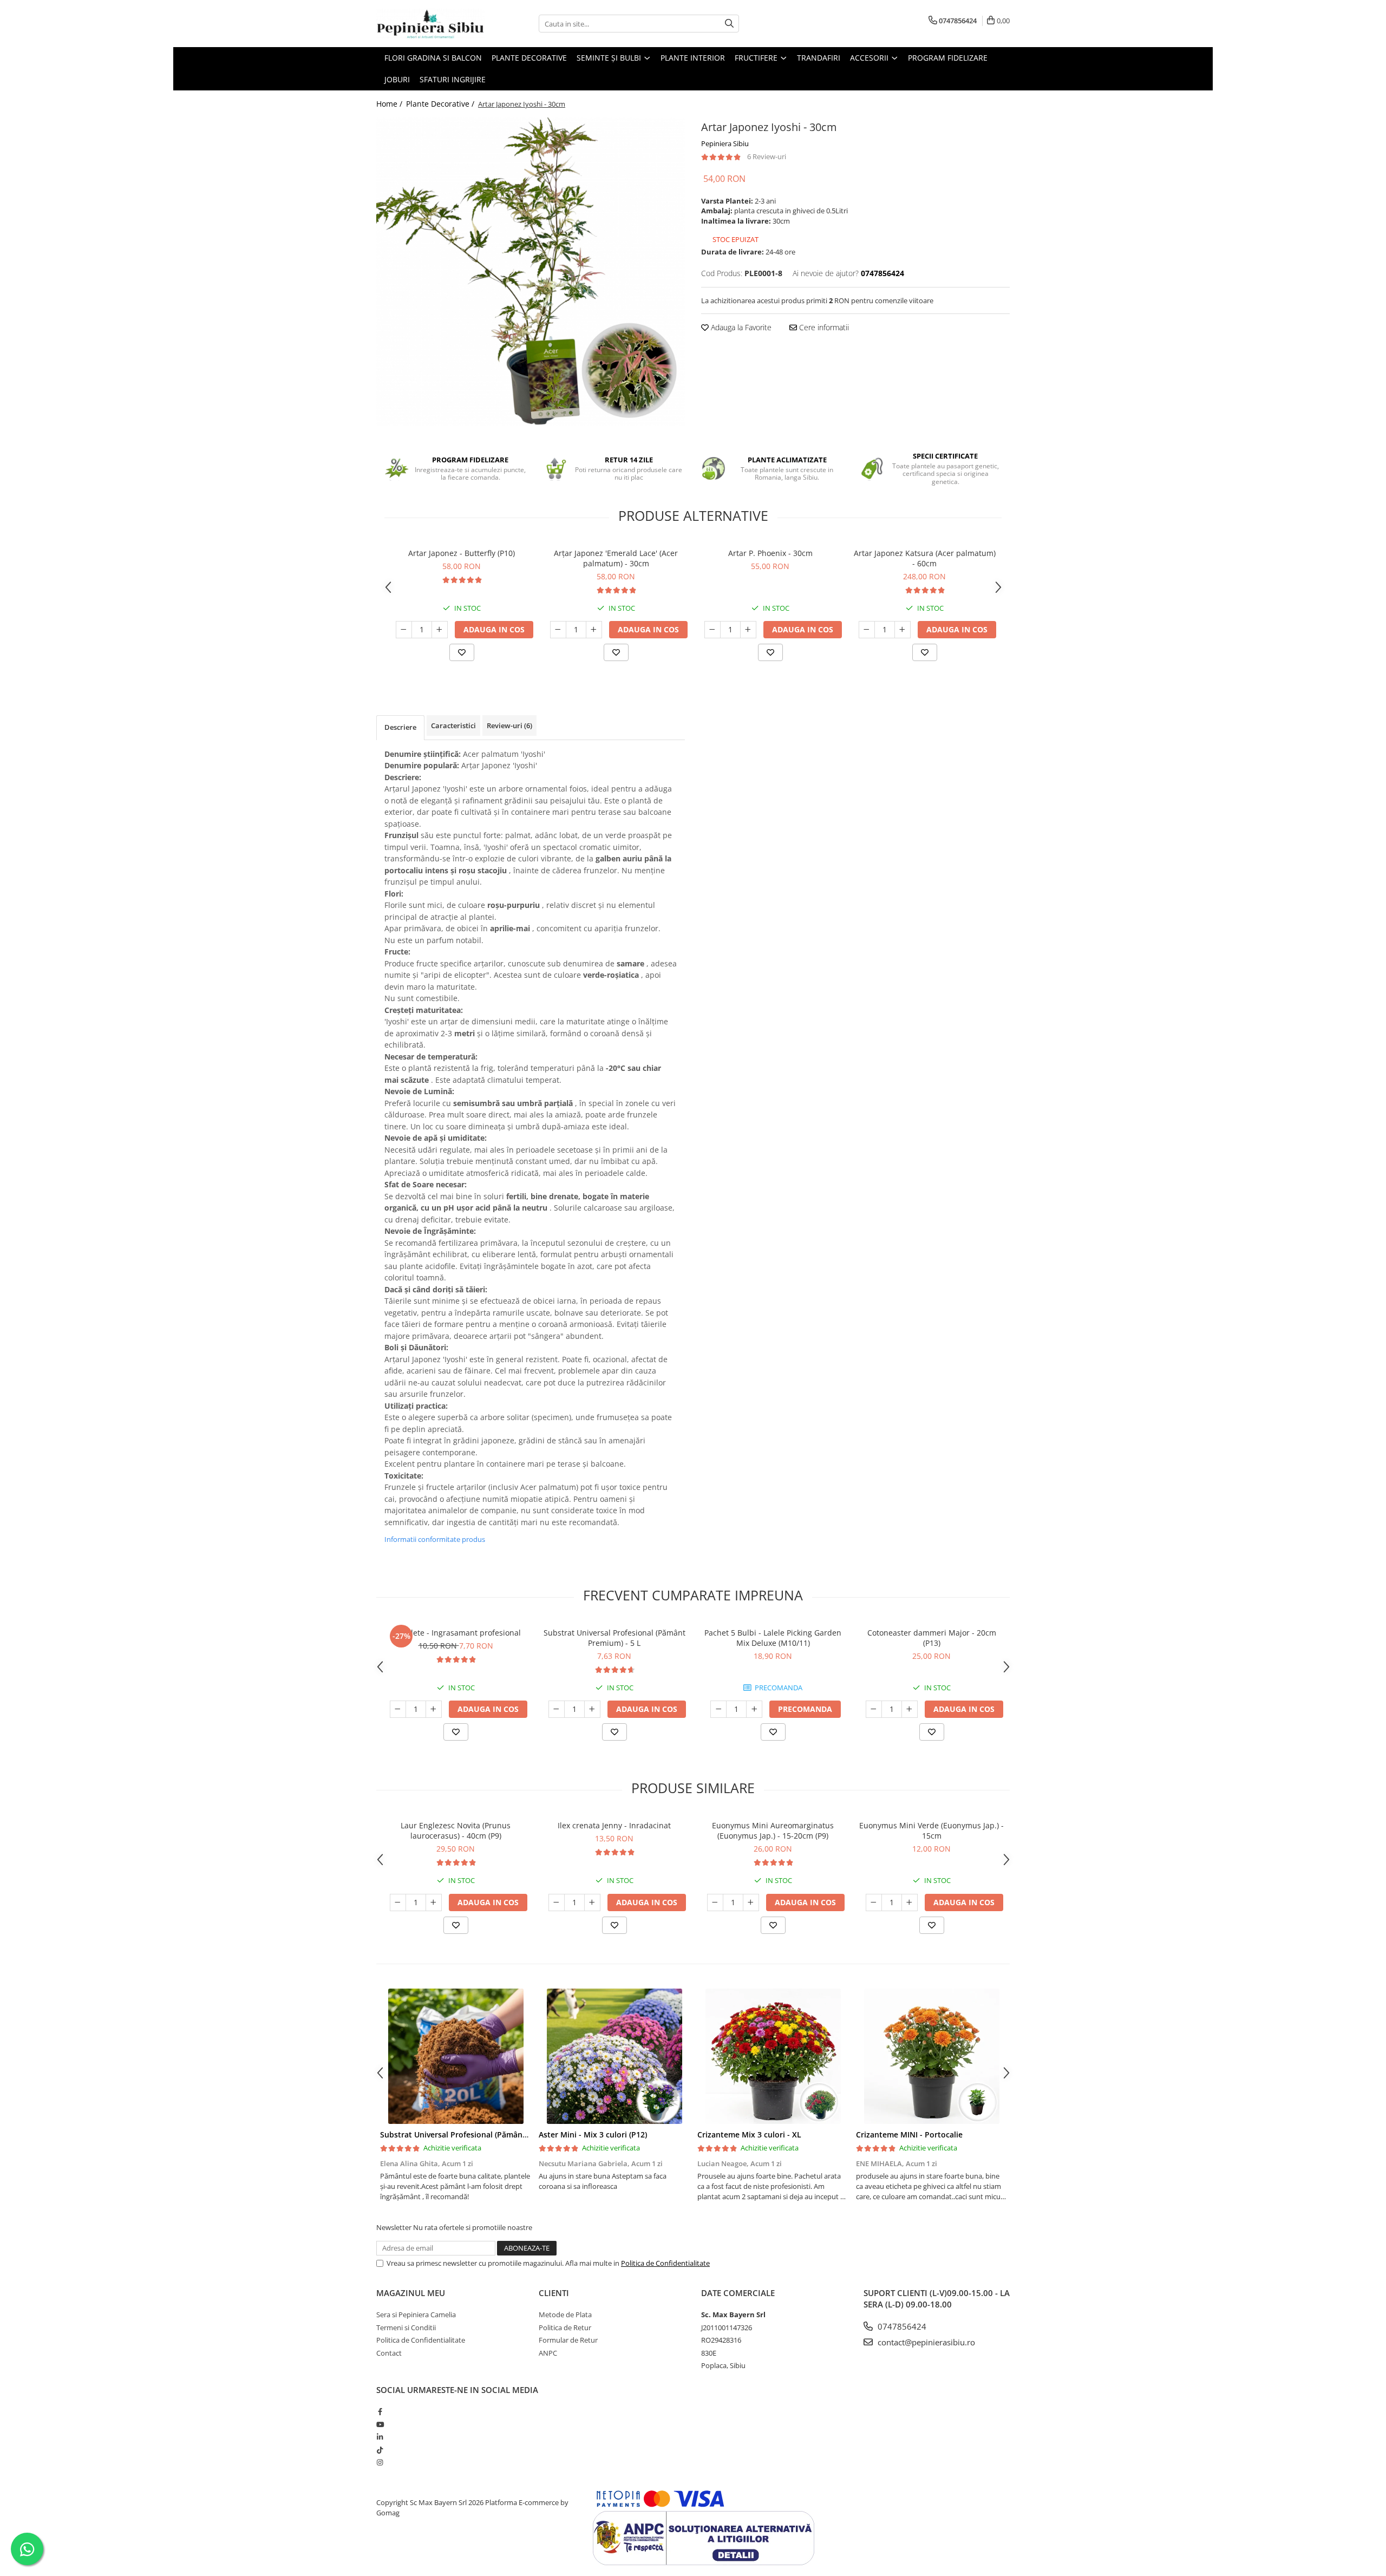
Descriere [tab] (400, 727)
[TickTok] (380, 2450)
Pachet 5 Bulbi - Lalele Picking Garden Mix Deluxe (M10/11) (773, 1638)
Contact (389, 2353)
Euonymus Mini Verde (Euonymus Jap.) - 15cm (931, 1830)
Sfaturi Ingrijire (453, 79)
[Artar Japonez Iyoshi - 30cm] (531, 272)
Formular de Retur (568, 2340)
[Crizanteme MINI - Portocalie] (931, 2056)
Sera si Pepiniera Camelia (416, 2315)
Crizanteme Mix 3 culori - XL (749, 2134)
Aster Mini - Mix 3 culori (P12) (593, 2134)
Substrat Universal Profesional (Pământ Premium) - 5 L (614, 1638)
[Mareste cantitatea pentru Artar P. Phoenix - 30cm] (748, 630)
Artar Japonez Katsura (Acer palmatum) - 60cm (925, 558)
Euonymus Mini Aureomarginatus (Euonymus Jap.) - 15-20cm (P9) (773, 1830)
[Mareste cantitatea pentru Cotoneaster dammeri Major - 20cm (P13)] (910, 1709)
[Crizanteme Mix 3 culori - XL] (773, 2056)
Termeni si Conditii (406, 2327)
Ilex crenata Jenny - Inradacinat (614, 1825)
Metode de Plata (565, 2315)
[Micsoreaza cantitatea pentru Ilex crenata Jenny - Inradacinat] (557, 1902)
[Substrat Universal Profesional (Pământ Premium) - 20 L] (456, 2056)
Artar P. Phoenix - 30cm (770, 553)
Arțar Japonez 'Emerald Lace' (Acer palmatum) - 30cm (616, 558)
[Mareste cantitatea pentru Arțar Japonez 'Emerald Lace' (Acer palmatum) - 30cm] (594, 630)
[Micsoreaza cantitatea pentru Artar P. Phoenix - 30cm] (712, 630)
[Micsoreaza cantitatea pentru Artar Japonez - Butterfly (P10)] (404, 630)
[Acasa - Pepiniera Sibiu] (430, 24)
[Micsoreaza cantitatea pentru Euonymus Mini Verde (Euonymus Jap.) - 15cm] (874, 1902)
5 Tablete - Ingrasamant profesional (456, 1633)
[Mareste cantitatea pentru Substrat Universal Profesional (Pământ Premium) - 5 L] (592, 1709)
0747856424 (901, 2326)
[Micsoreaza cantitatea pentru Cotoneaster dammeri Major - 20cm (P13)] (874, 1709)
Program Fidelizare (948, 58)
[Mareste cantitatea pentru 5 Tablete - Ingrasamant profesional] (434, 1709)
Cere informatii (823, 327)
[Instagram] (380, 2462)
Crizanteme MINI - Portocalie (909, 2134)
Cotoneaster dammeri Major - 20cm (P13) (932, 1638)
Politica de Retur (565, 2327)
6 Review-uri (767, 156)
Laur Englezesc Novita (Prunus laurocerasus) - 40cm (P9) (456, 1830)
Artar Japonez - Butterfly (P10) (462, 553)
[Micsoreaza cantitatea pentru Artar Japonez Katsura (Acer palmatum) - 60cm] (867, 630)
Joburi (397, 79)
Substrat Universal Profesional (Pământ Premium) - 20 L (483, 2134)
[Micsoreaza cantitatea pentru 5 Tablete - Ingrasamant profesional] (398, 1709)
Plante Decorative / (441, 104)
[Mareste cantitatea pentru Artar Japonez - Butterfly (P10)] (440, 630)
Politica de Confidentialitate (665, 2263)
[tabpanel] (531, 272)
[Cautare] (729, 24)
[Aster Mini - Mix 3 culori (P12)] (614, 2056)
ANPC (548, 2353)
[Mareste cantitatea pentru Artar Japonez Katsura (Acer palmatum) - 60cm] (903, 630)
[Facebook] (380, 2411)
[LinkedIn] (380, 2437)
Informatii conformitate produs (435, 1539)
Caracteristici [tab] (453, 725)
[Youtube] (380, 2424)
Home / (390, 104)
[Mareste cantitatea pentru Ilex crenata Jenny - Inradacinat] (592, 1902)
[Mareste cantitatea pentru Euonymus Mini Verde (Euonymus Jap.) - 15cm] (910, 1902)
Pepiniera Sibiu (725, 143)
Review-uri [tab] (509, 725)
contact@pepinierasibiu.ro (925, 2342)
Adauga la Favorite (740, 327)
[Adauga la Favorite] (462, 652)
